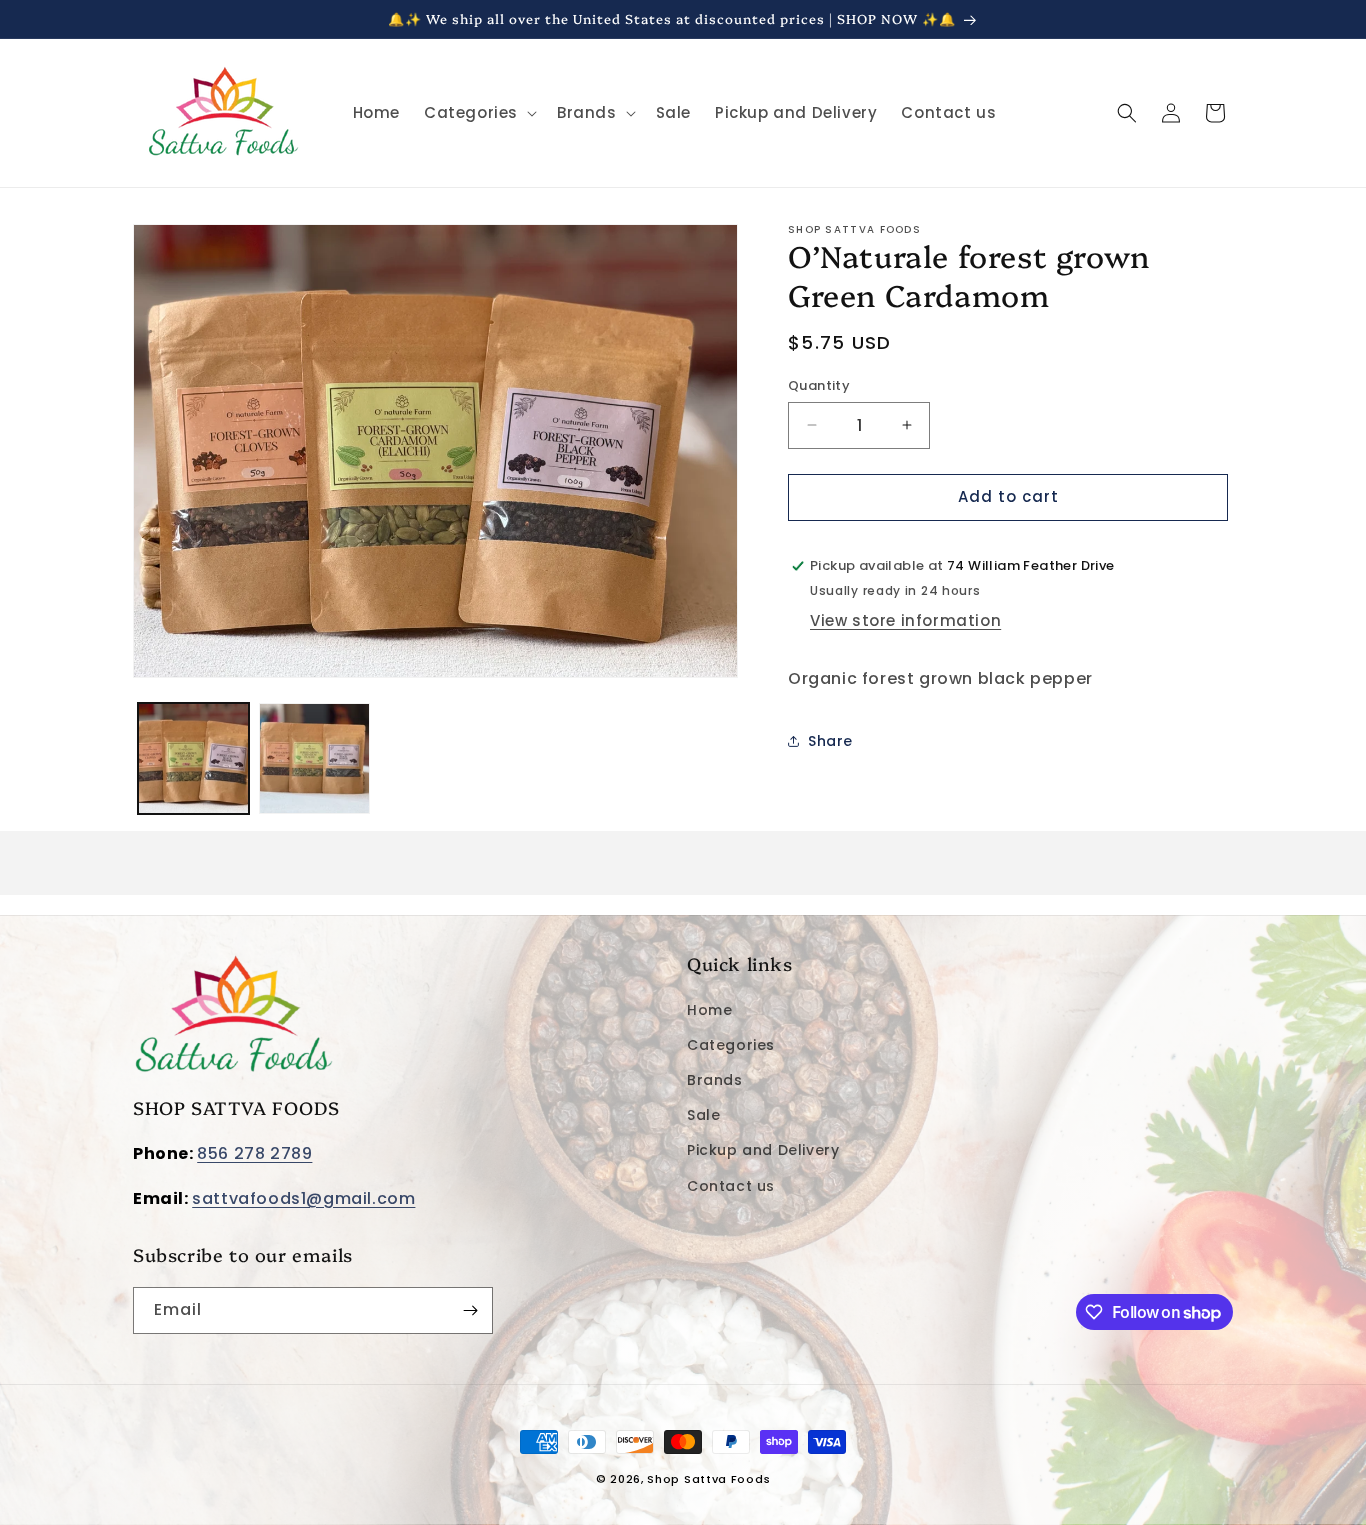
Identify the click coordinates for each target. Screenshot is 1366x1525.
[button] (478, 113)
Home (709, 1010)
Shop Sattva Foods (708, 1479)
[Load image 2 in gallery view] (314, 758)
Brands (715, 1080)
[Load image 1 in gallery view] (193, 758)
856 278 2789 (254, 1153)
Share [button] (830, 741)
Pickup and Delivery (763, 1150)
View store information (905, 620)
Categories (731, 1045)
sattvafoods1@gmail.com (303, 1198)
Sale (703, 1115)
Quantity (819, 385)
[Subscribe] (470, 1310)
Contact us (731, 1186)
